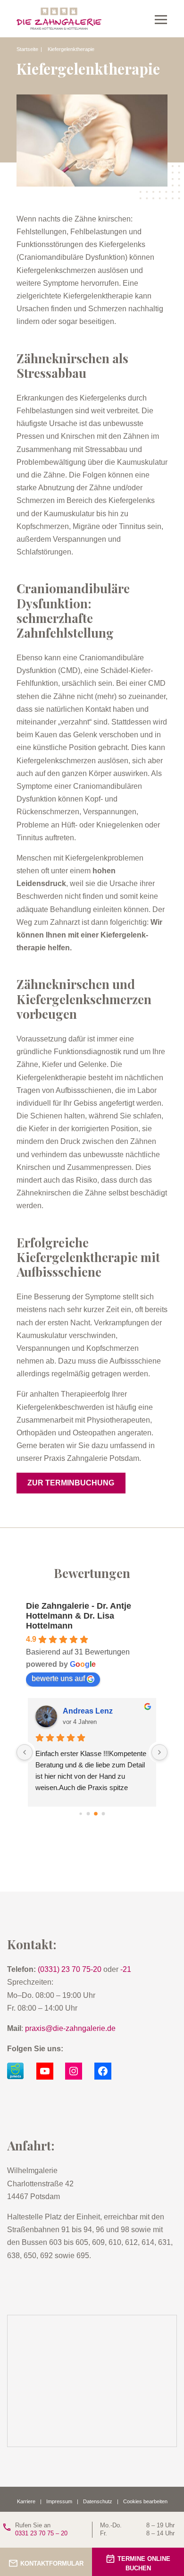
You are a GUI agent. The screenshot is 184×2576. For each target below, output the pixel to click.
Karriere (26, 2501)
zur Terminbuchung (71, 1483)
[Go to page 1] (88, 1814)
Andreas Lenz (88, 1711)
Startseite (27, 49)
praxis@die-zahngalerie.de (70, 2028)
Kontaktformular (52, 2563)
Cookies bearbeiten (145, 2501)
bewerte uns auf (58, 1678)
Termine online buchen (144, 2564)
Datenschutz (98, 2501)
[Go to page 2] (96, 1814)
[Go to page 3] (104, 1814)
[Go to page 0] (80, 1813)
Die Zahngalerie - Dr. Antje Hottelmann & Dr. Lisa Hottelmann (79, 1616)
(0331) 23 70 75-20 (70, 1969)
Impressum (59, 2501)
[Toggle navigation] (161, 19)
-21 (126, 1969)
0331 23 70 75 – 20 (41, 2529)
